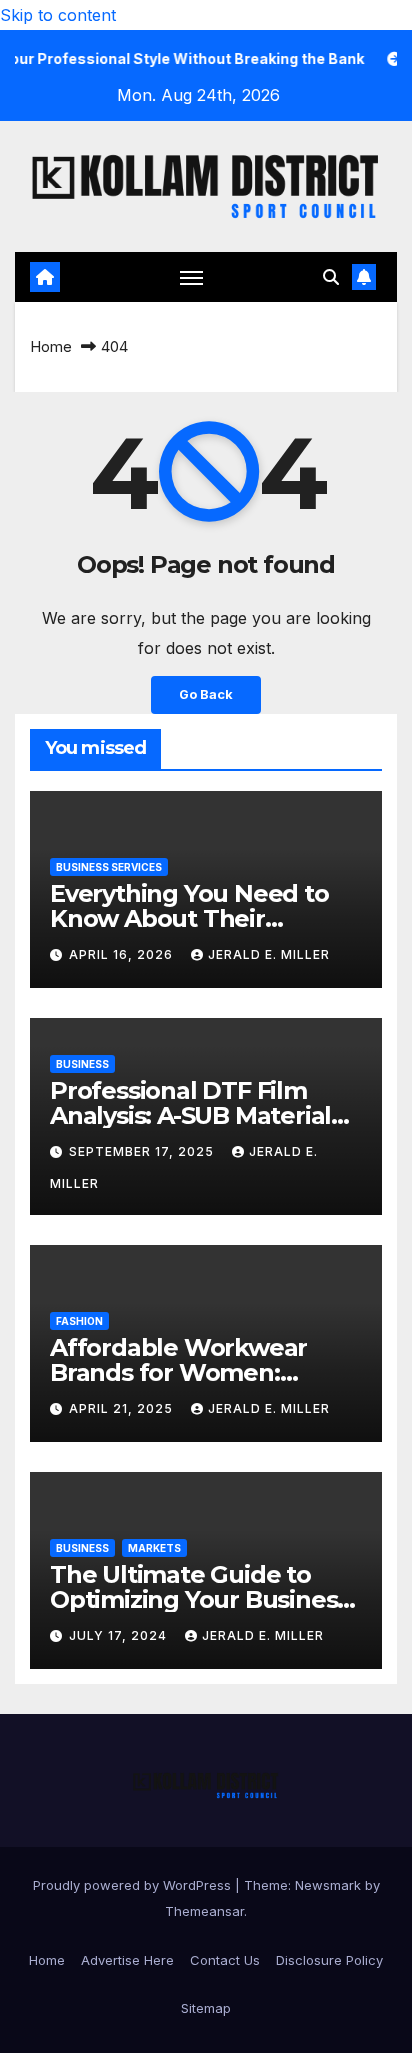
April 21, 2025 (123, 1408)
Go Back (206, 694)
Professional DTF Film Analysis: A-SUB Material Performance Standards (191, 1115)
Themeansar (204, 1911)
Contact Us (225, 1960)
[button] (331, 277)
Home (51, 346)
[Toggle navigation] (192, 277)
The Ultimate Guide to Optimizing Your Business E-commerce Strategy (199, 1599)
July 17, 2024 (120, 1635)
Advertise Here (127, 1960)
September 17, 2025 (143, 1151)
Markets (154, 1548)
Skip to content (58, 15)
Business (82, 1064)
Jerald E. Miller (269, 954)
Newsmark (328, 1885)
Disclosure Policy (329, 1960)
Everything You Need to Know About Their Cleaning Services (189, 918)
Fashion (79, 1321)
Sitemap (206, 2008)
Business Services (109, 867)
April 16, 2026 (123, 954)
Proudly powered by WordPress (134, 1885)
